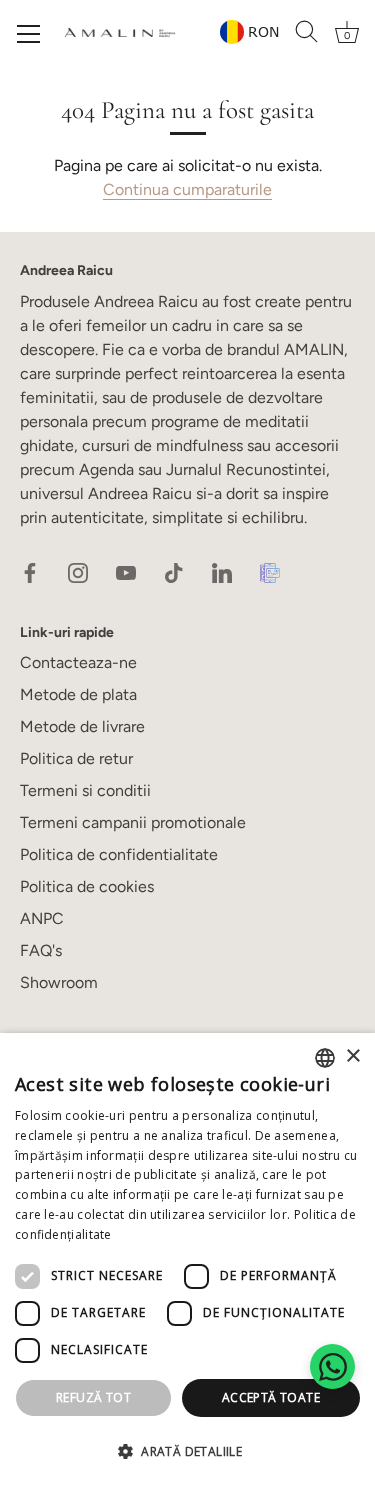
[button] (187, 1452)
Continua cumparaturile (187, 189)
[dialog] (187, 1261)
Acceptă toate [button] (271, 1397)
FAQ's (41, 950)
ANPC (42, 918)
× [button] (352, 1056)
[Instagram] (78, 571)
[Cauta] (307, 32)
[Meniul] (29, 34)
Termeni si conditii (85, 790)
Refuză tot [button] (93, 1397)
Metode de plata (78, 694)
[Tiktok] (174, 571)
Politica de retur (76, 758)
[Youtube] (126, 571)
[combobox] (325, 1058)
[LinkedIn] (222, 571)
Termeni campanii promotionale (133, 822)
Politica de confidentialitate (119, 854)
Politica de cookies (87, 886)
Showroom (59, 982)
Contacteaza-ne (78, 662)
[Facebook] (30, 571)
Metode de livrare (82, 726)
